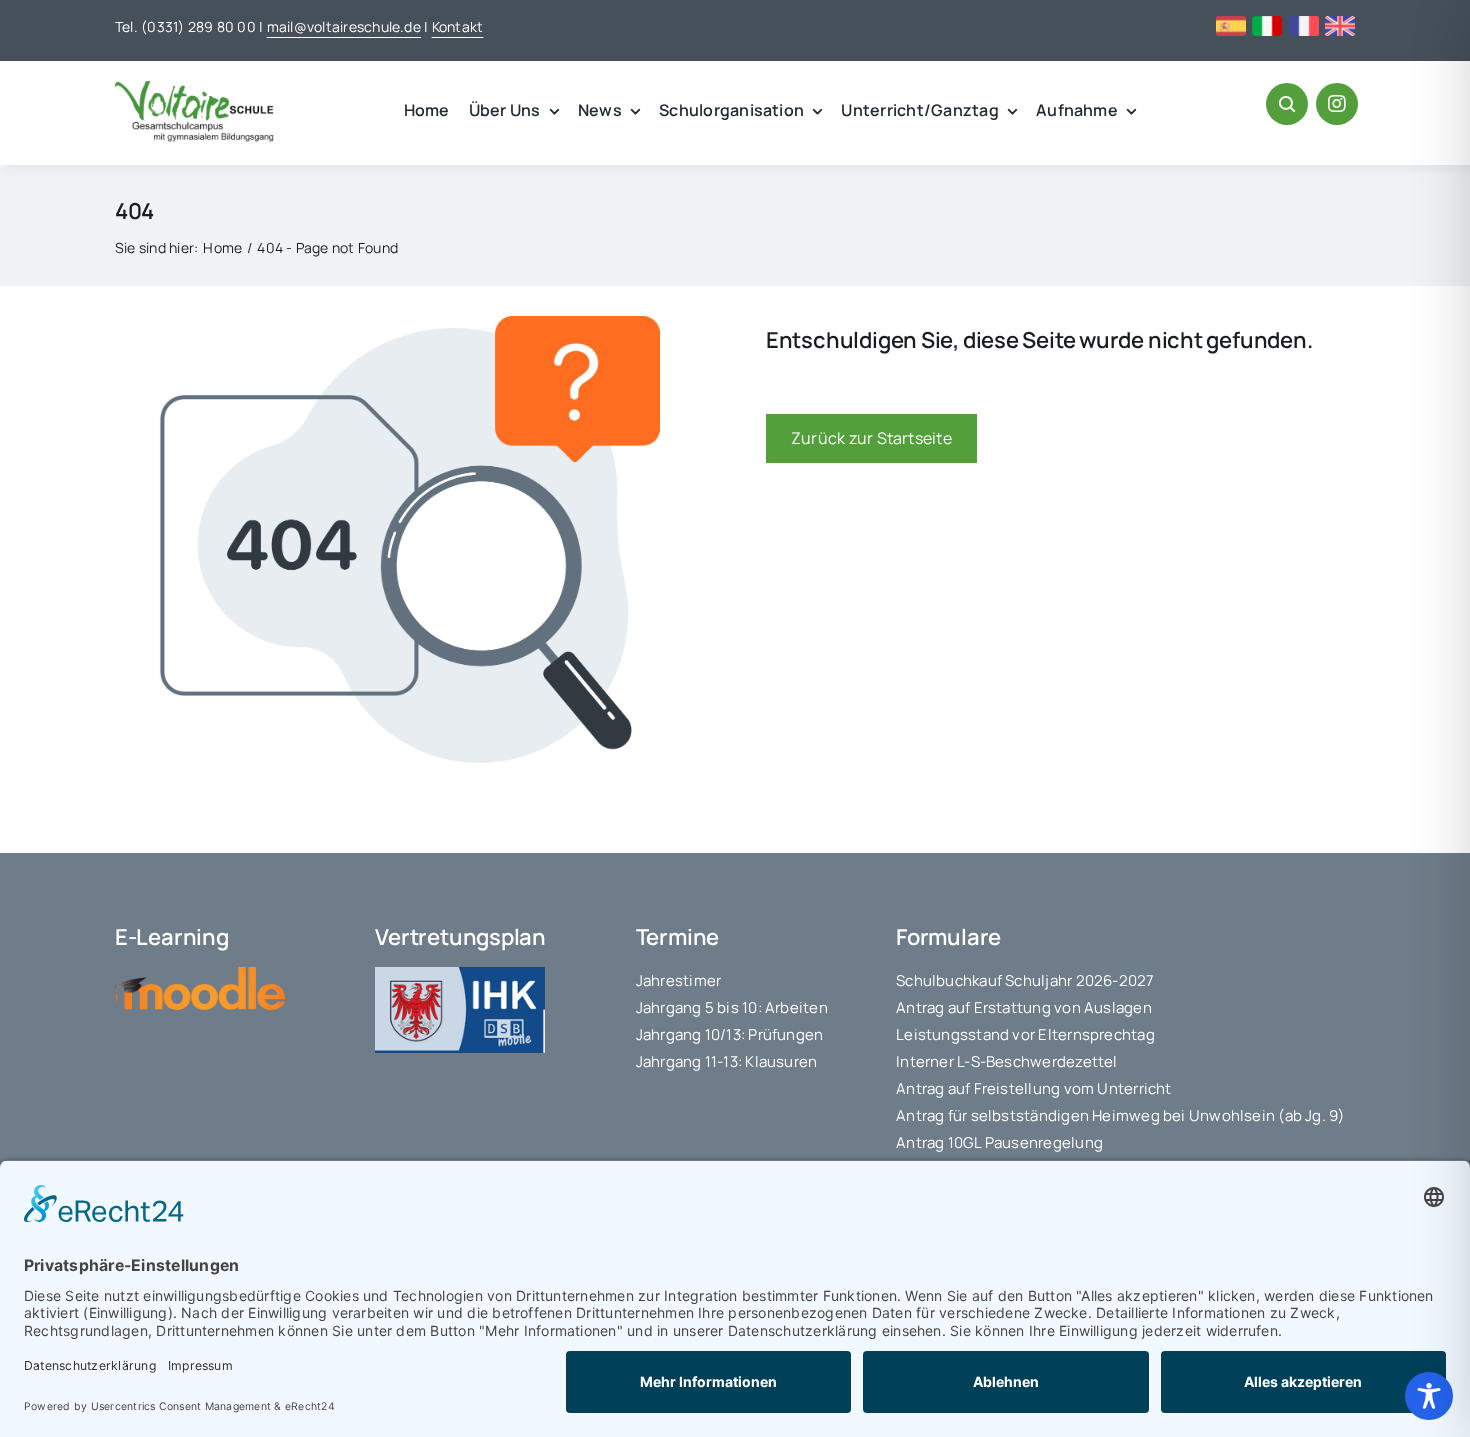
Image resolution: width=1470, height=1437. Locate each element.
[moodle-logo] (200, 975)
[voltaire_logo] (195, 89)
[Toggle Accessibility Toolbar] (1429, 1396)
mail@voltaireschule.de (344, 26)
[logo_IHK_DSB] (460, 975)
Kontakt (458, 26)
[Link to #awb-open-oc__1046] (1287, 104)
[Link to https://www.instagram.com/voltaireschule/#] (1337, 104)
